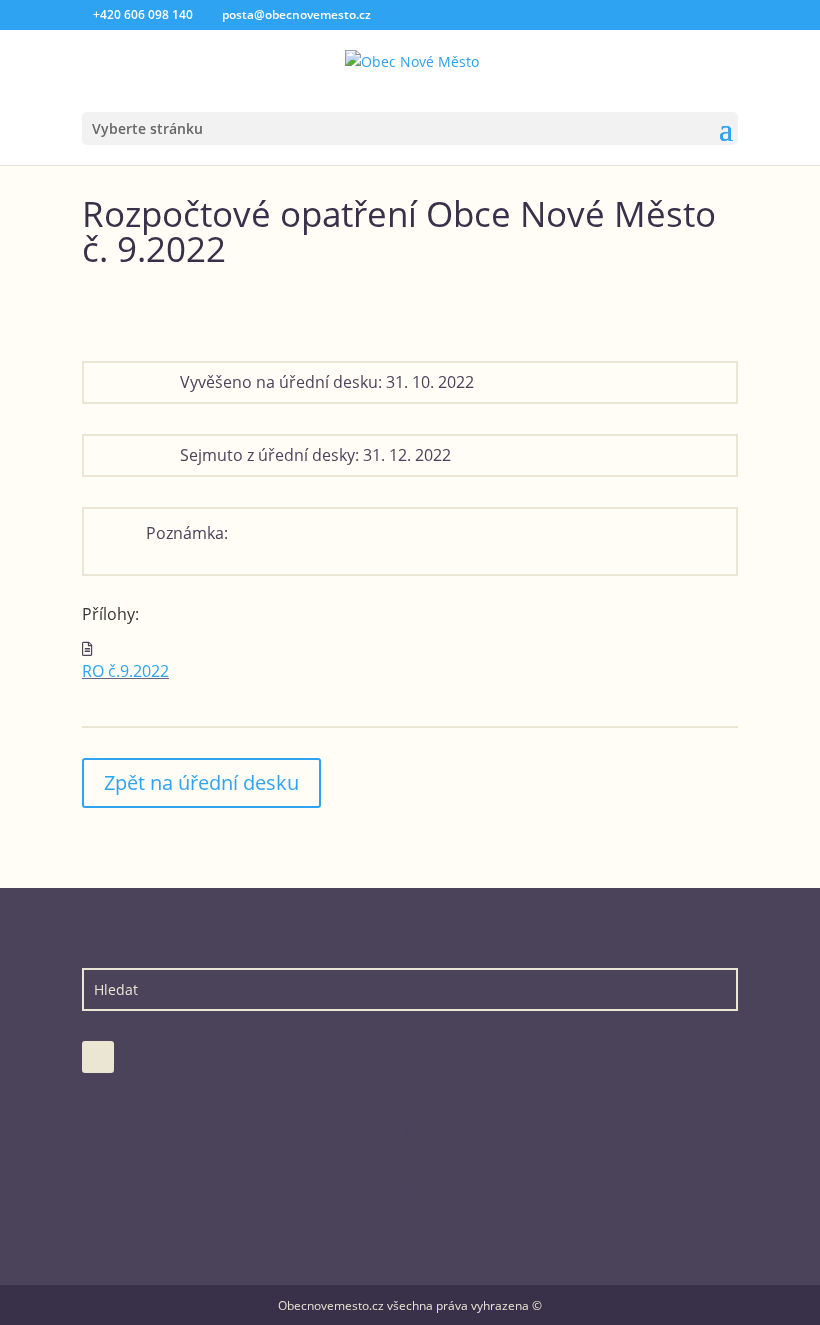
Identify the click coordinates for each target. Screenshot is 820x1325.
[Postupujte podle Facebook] (98, 1057)
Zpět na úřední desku (201, 782)
